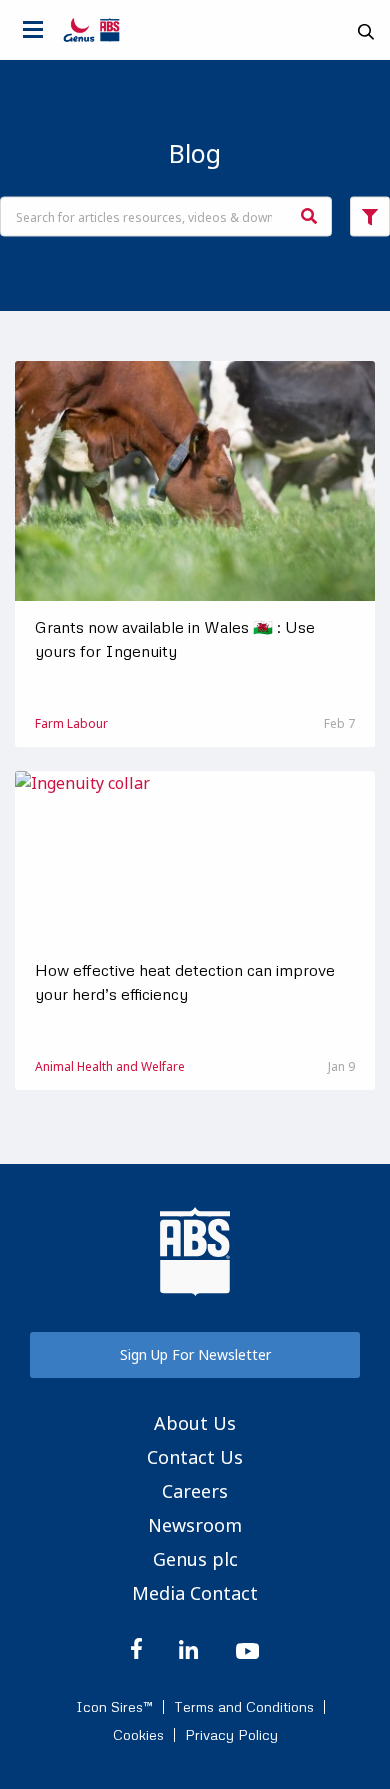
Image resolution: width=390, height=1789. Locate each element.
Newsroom (195, 1525)
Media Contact (195, 1593)
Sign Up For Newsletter (195, 1354)
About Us (195, 1423)
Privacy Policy (231, 1735)
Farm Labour (71, 723)
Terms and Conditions (244, 1707)
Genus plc (195, 1559)
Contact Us (195, 1457)
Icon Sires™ (114, 1707)
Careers (195, 1491)
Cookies (138, 1735)
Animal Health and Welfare (110, 1066)
